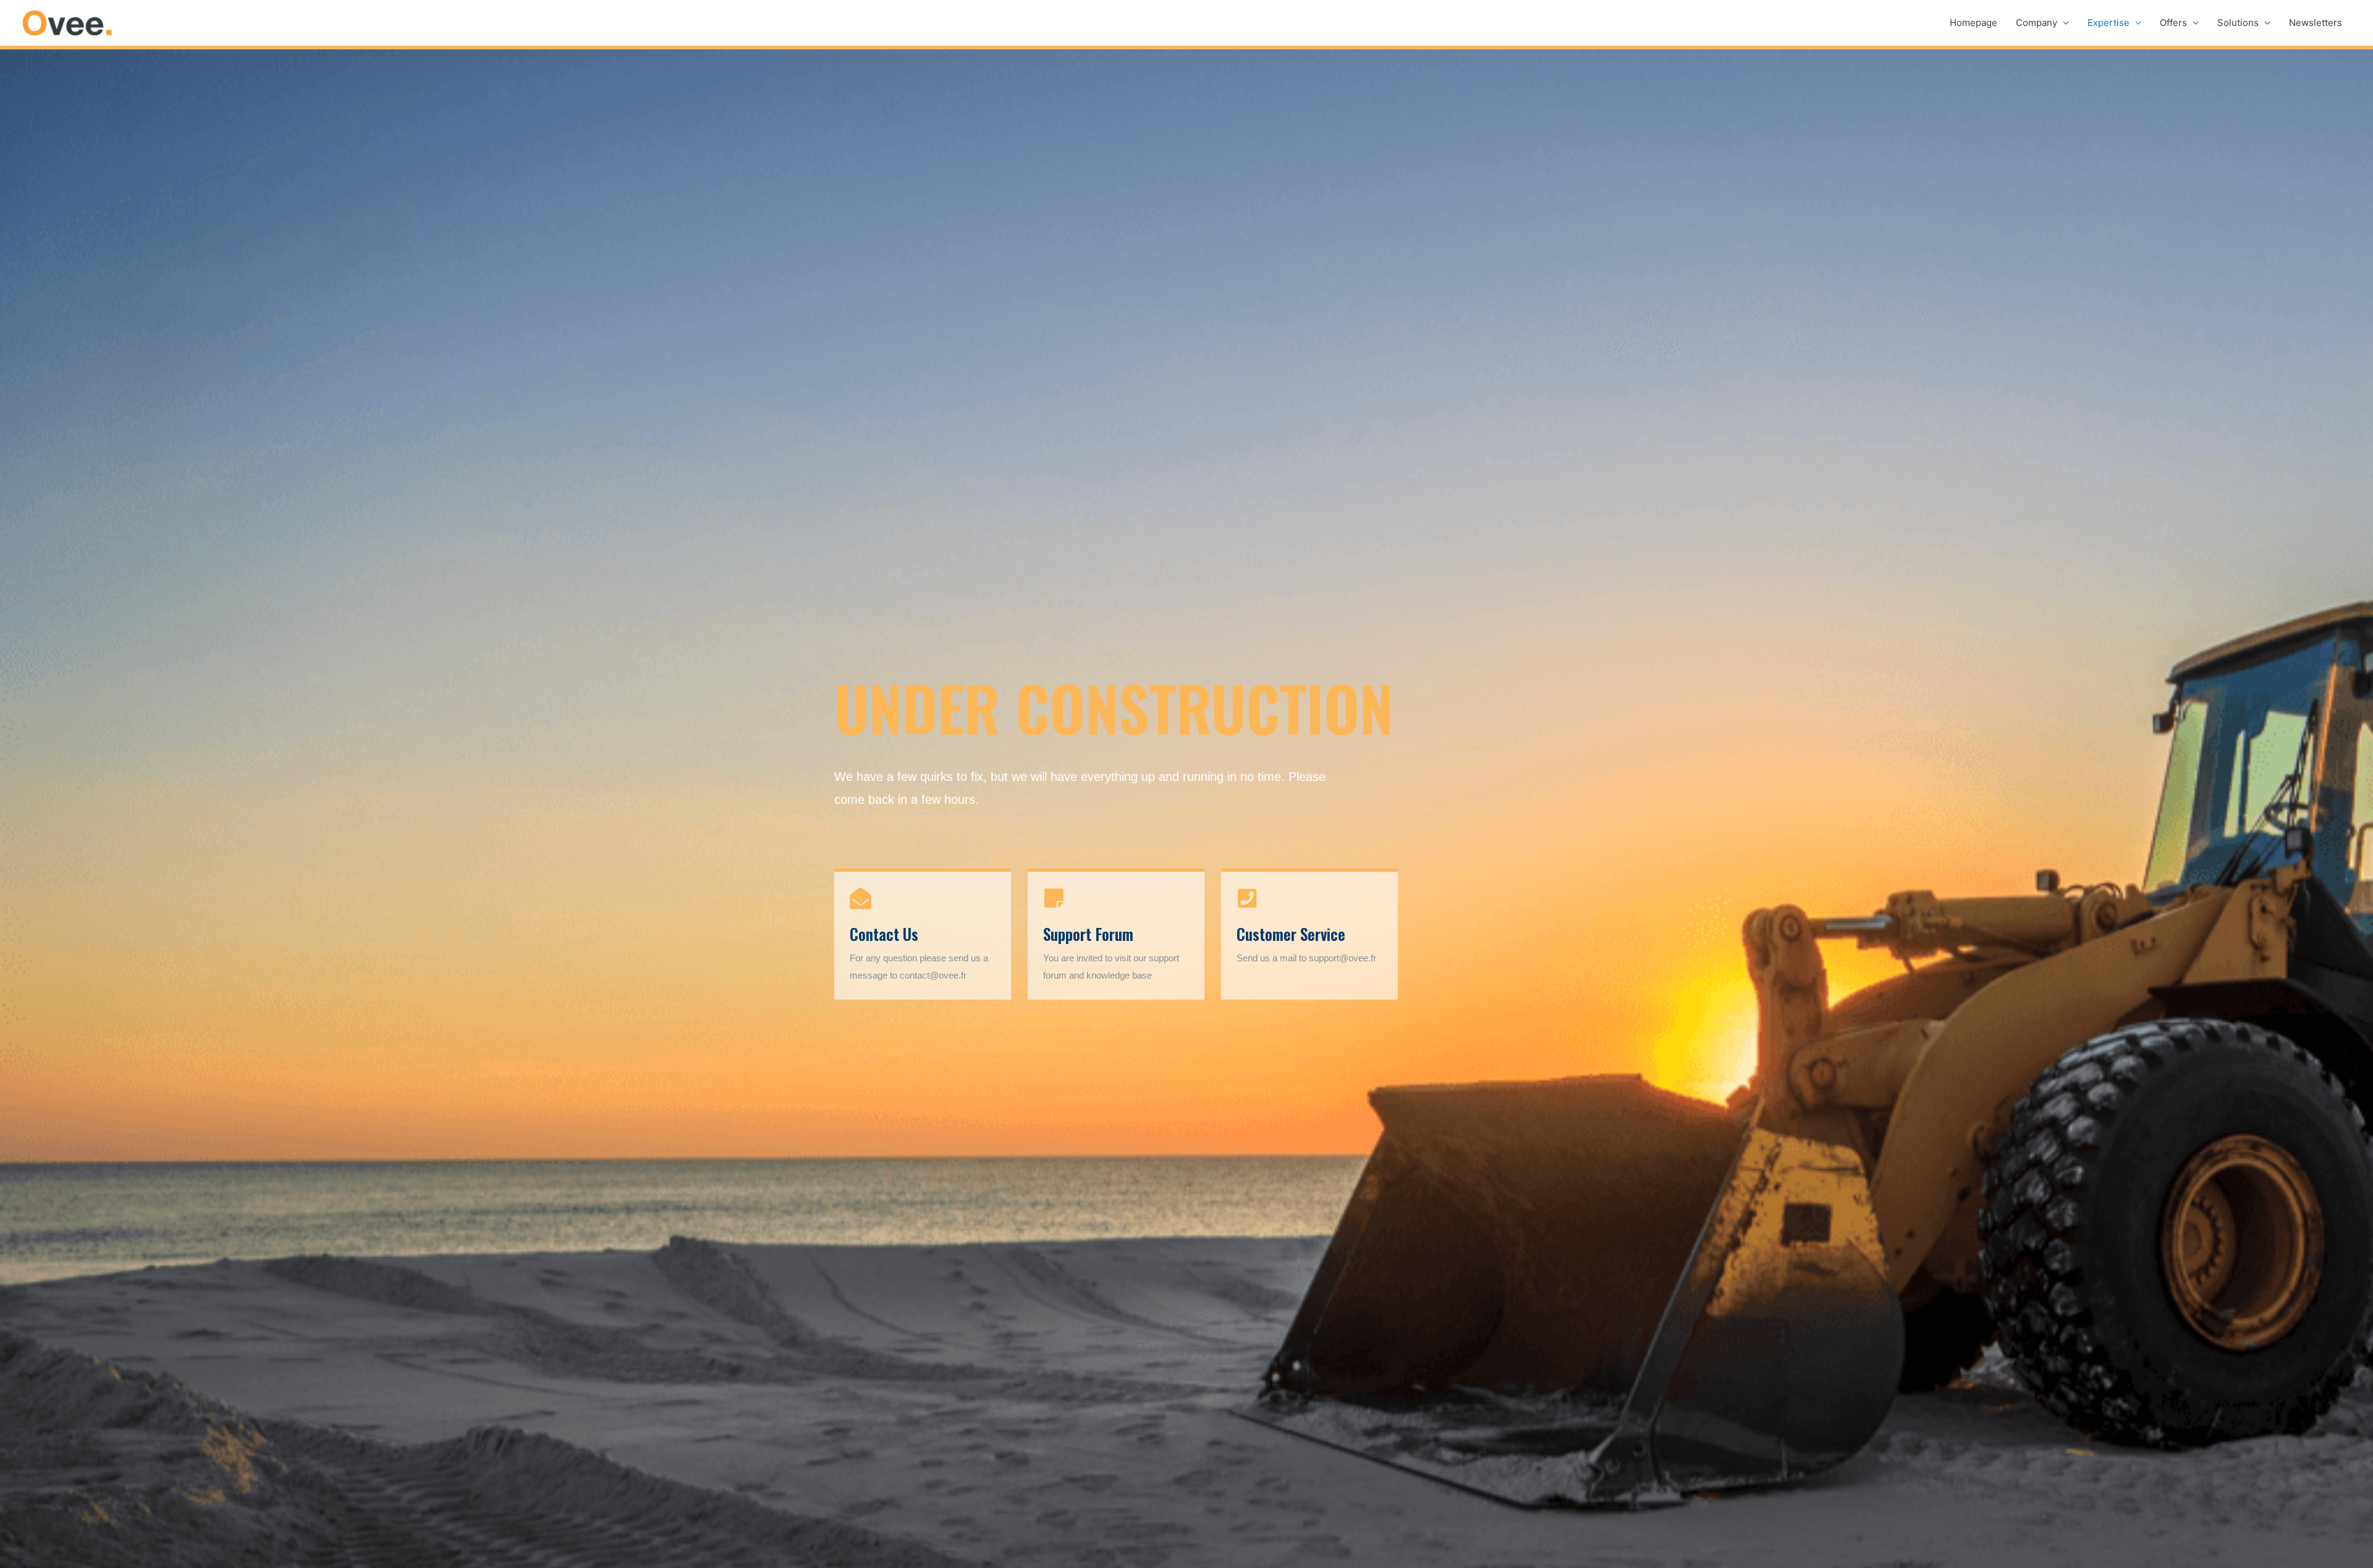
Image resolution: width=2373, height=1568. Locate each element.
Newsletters (2316, 23)
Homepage (1973, 23)
